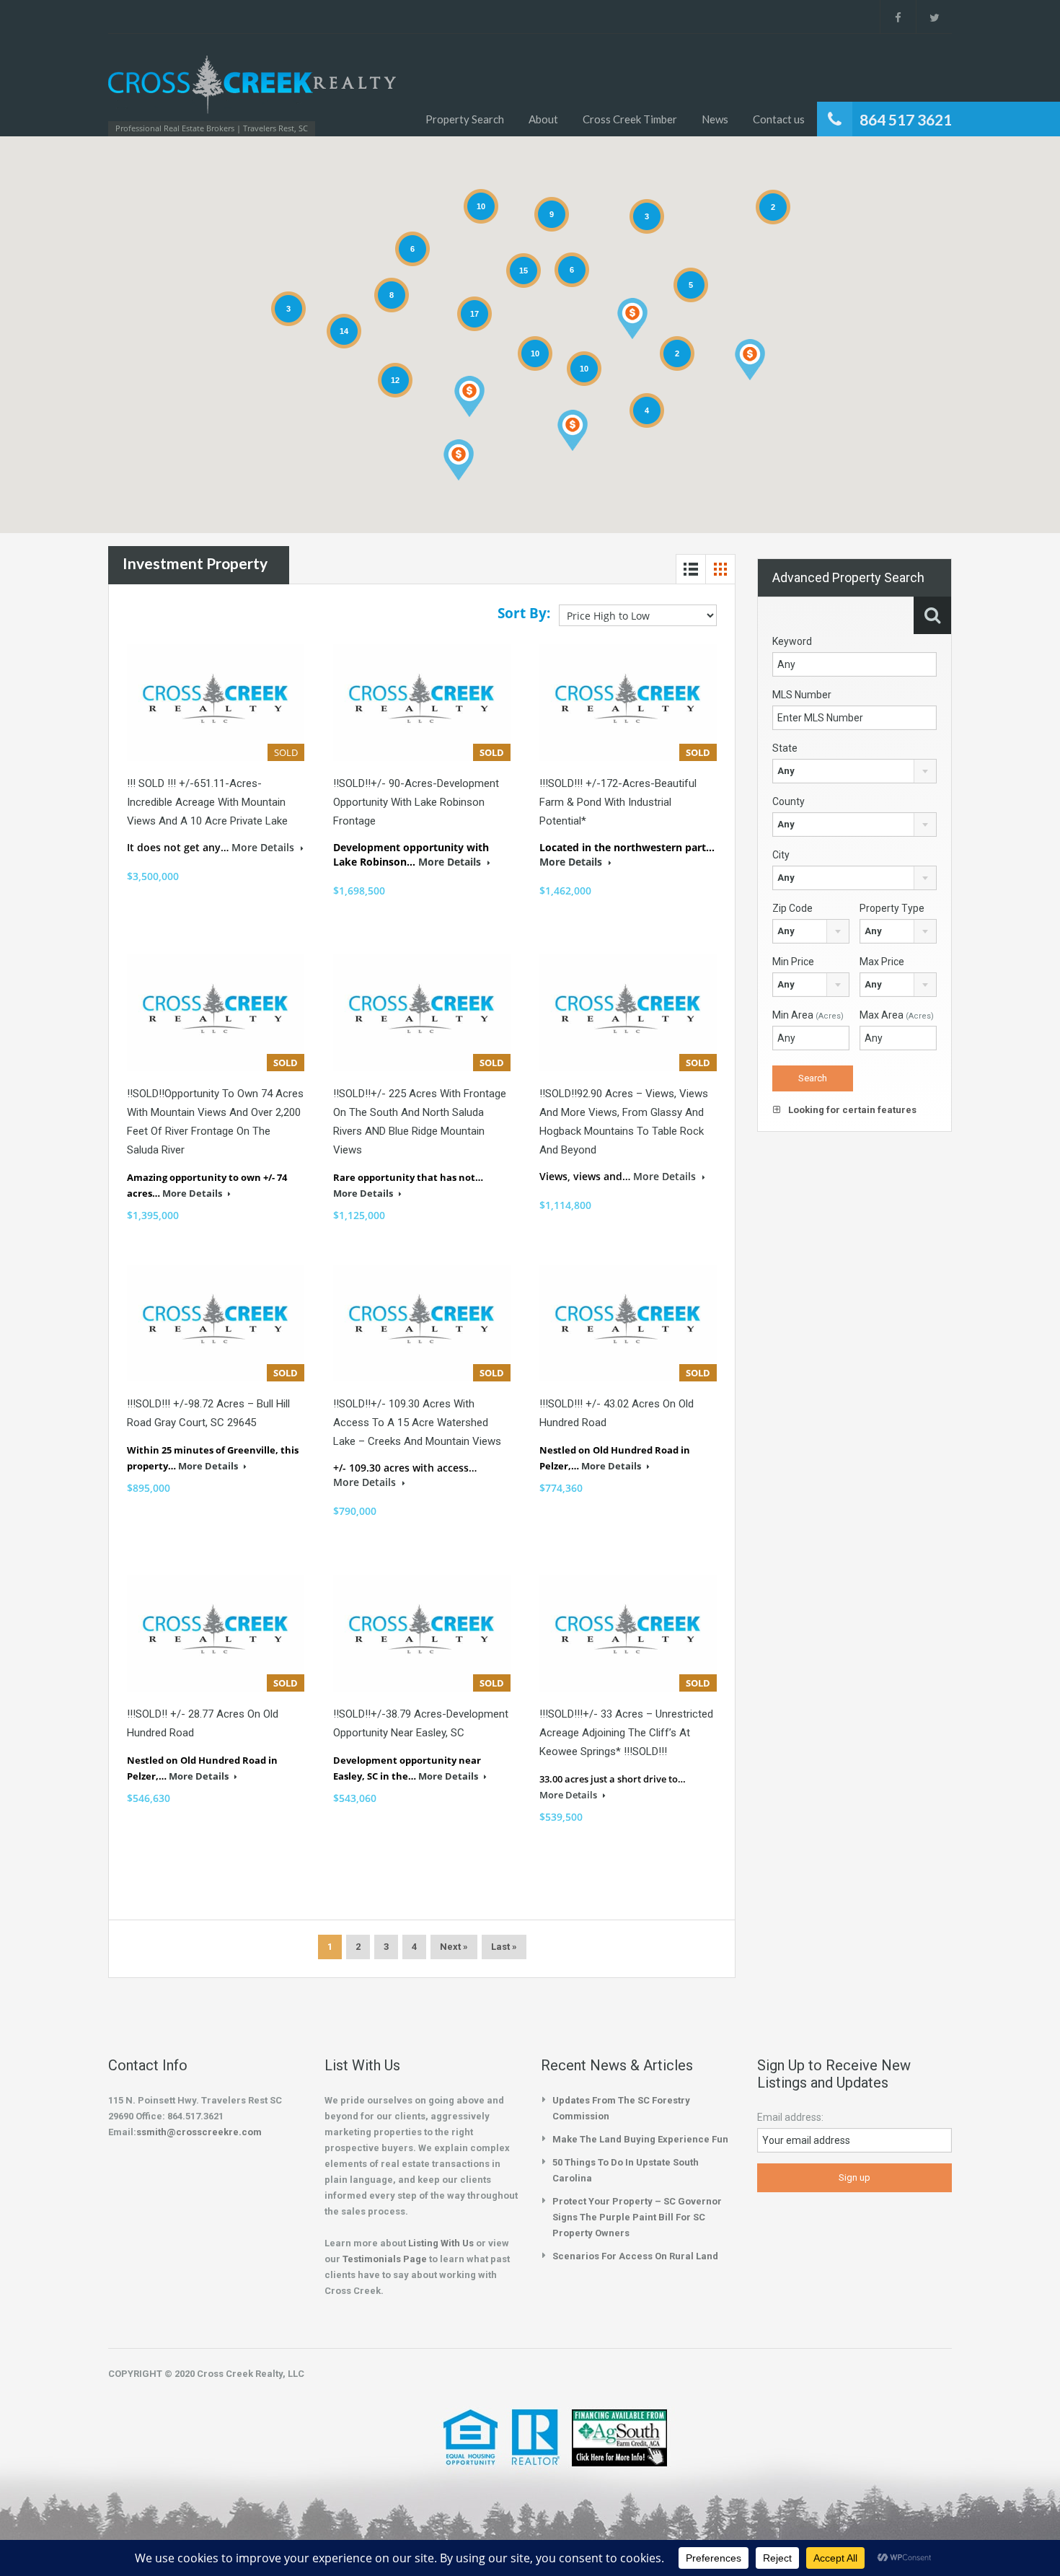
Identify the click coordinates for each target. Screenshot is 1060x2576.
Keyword (792, 641)
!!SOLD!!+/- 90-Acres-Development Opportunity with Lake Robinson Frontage (416, 802)
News (715, 119)
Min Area (808, 1015)
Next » (454, 1947)
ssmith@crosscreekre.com (199, 2132)
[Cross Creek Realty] (252, 92)
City (781, 855)
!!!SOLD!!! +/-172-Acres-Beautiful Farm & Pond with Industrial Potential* (618, 802)
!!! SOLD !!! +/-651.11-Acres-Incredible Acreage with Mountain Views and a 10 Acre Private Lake (207, 802)
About (543, 119)
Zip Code (792, 908)
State (785, 748)
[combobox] (854, 771)
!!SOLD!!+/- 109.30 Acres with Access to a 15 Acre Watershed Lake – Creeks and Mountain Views (417, 1423)
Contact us (779, 119)
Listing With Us (441, 2243)
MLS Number (802, 695)
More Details (264, 847)
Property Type (892, 908)
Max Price (882, 962)
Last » (504, 1947)
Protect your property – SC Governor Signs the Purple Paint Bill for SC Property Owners (637, 2217)
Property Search (465, 119)
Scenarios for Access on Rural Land (635, 2256)
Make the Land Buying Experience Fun (640, 2139)
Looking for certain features (851, 1110)
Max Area (897, 1015)
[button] (573, 430)
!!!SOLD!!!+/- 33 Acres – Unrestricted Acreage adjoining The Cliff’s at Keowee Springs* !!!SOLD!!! (626, 1733)
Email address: (790, 2117)
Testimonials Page (385, 2259)
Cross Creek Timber (630, 119)
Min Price (793, 962)
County (789, 801)
